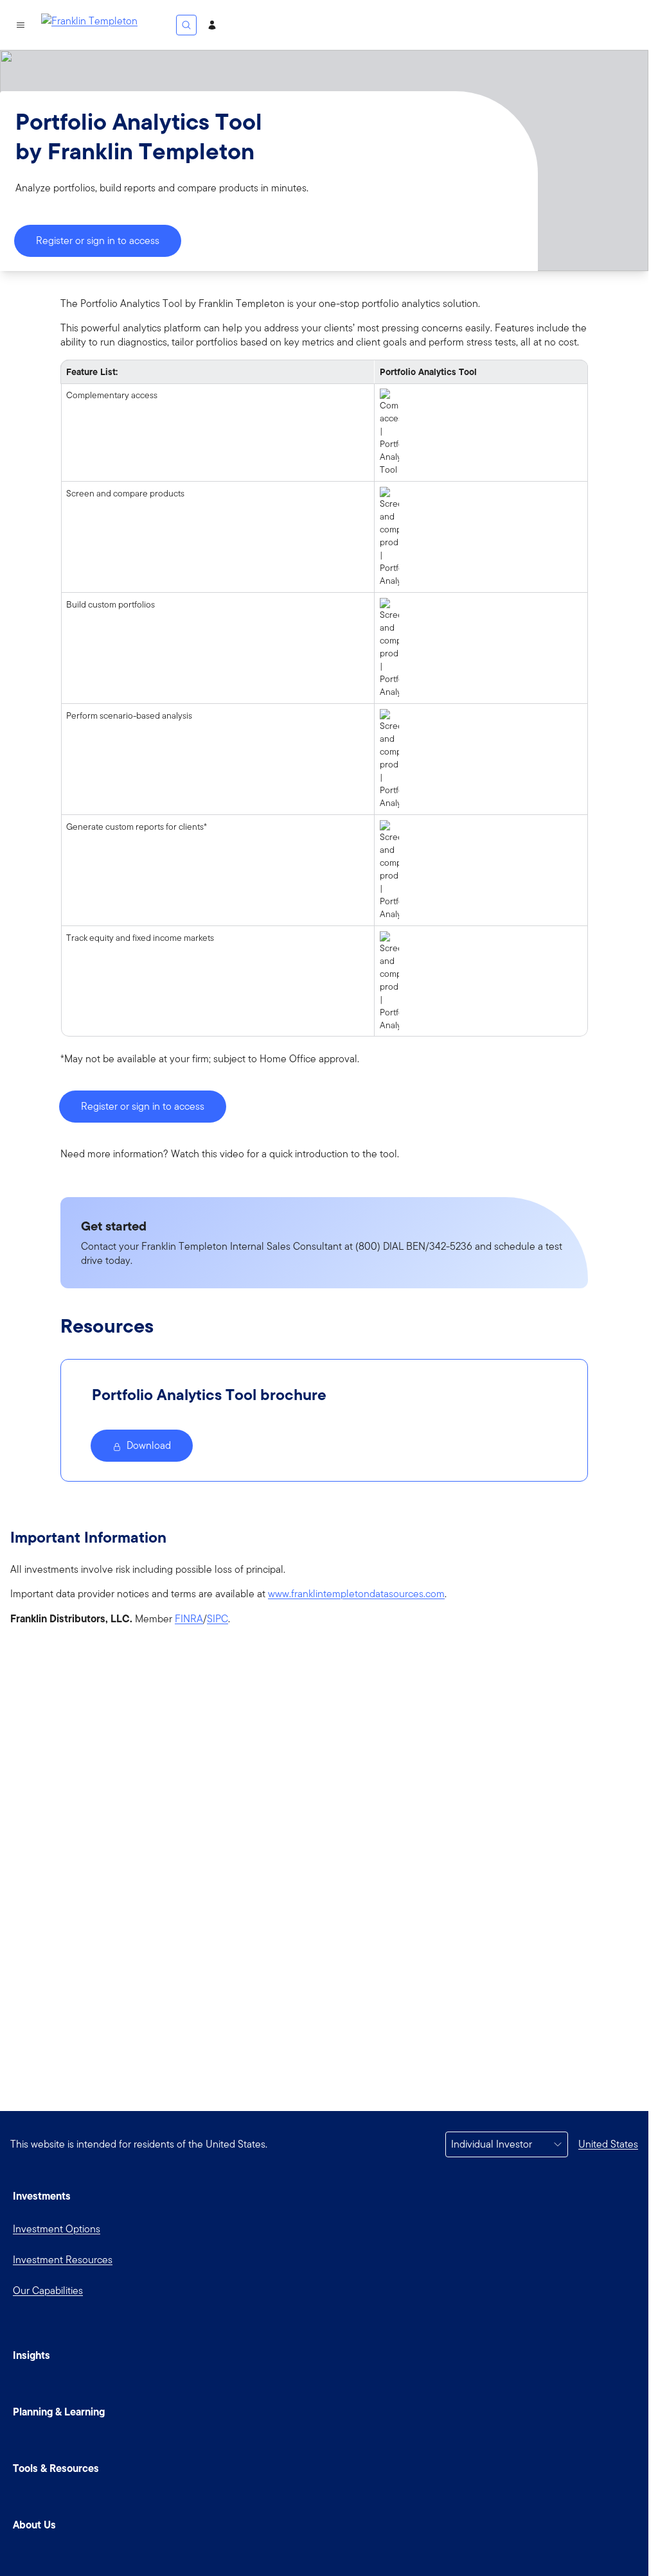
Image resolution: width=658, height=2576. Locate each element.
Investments (42, 2196)
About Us (34, 2525)
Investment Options (57, 2229)
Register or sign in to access (98, 241)
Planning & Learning (59, 2412)
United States (608, 2144)
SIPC (218, 1619)
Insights (31, 2355)
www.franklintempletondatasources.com (356, 1594)
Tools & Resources (56, 2468)
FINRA (189, 1619)
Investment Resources (63, 2260)
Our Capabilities (48, 2291)
